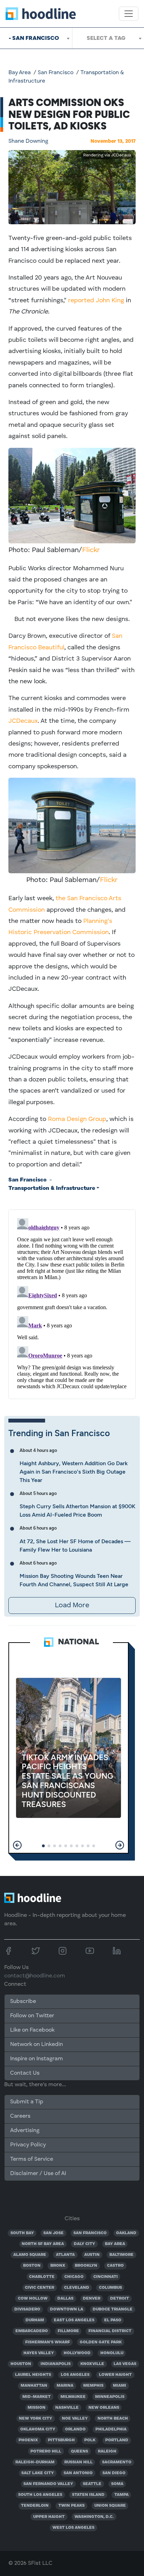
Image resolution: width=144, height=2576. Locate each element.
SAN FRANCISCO (90, 2233)
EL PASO (113, 2320)
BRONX (58, 2266)
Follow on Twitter (32, 2016)
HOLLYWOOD (77, 2353)
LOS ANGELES (75, 2375)
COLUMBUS (110, 2288)
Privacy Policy (28, 2145)
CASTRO (115, 2266)
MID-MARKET (37, 2397)
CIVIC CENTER (39, 2288)
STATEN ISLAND (88, 2495)
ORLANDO (75, 2429)
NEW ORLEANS (104, 2408)
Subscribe (23, 2002)
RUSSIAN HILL (78, 2462)
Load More (72, 1605)
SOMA (117, 2484)
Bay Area (20, 73)
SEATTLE (92, 2484)
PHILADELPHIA (111, 2429)
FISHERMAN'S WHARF (48, 2342)
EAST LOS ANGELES (74, 2320)
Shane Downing (28, 141)
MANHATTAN (34, 2386)
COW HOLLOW (33, 2299)
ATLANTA (65, 2255)
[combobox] (36, 38)
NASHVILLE (67, 2408)
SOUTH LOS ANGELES (40, 2495)
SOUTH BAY (22, 2233)
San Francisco (56, 73)
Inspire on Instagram (37, 2059)
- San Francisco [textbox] (34, 38)
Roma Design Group (77, 1119)
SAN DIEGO (114, 2473)
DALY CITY (84, 2244)
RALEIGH (107, 2451)
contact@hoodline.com (35, 1976)
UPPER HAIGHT (49, 2517)
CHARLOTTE (42, 2277)
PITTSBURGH (61, 2440)
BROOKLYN (86, 2266)
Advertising (25, 2131)
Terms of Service (32, 2159)
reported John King (96, 301)
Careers (20, 2116)
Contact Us (25, 2073)
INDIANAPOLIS (56, 2364)
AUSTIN (92, 2255)
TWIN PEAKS (71, 2506)
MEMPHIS (93, 2386)
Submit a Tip (27, 2102)
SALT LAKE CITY (38, 2473)
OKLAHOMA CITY (38, 2429)
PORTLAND (117, 2440)
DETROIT (120, 2299)
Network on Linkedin (37, 2045)
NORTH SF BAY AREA (43, 2244)
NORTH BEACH (113, 2419)
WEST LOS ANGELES (73, 2528)
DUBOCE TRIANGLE (113, 2309)
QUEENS (80, 2451)
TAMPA (121, 2495)
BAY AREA (115, 2244)
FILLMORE (68, 2331)
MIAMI (120, 2386)
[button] (17, 1845)
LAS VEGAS (125, 2364)
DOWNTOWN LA (67, 2309)
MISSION (37, 2408)
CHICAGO (74, 2277)
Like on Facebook (32, 2030)
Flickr (91, 550)
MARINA (65, 2386)
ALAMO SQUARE (30, 2255)
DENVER (92, 2299)
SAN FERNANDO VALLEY (48, 2484)
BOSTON (32, 2266)
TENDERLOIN (35, 2506)
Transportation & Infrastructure (52, 1188)
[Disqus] (72, 1303)
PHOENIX (28, 2440)
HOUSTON (21, 2364)
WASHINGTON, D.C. (94, 2517)
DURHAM (35, 2320)
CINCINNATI (106, 2277)
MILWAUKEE (73, 2397)
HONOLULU (112, 2353)
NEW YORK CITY (35, 2419)
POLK (90, 2440)
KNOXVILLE (92, 2364)
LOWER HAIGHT (115, 2375)
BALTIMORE (121, 2255)
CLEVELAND (77, 2288)
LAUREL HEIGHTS (33, 2375)
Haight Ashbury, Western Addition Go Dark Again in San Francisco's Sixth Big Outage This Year (74, 1472)
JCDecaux (23, 721)
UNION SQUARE (110, 2506)
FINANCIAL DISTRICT (110, 2331)
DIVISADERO (27, 2309)
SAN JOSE (53, 2233)
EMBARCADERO (32, 2331)
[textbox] (108, 38)
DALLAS (65, 2299)
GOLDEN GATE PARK (101, 2342)
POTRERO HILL (46, 2451)
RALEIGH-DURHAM (35, 2462)
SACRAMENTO (117, 2462)
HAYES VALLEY (39, 2353)
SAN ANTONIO (78, 2473)
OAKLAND (126, 2233)
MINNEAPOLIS (110, 2397)
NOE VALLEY (75, 2419)
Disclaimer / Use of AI (38, 2174)
